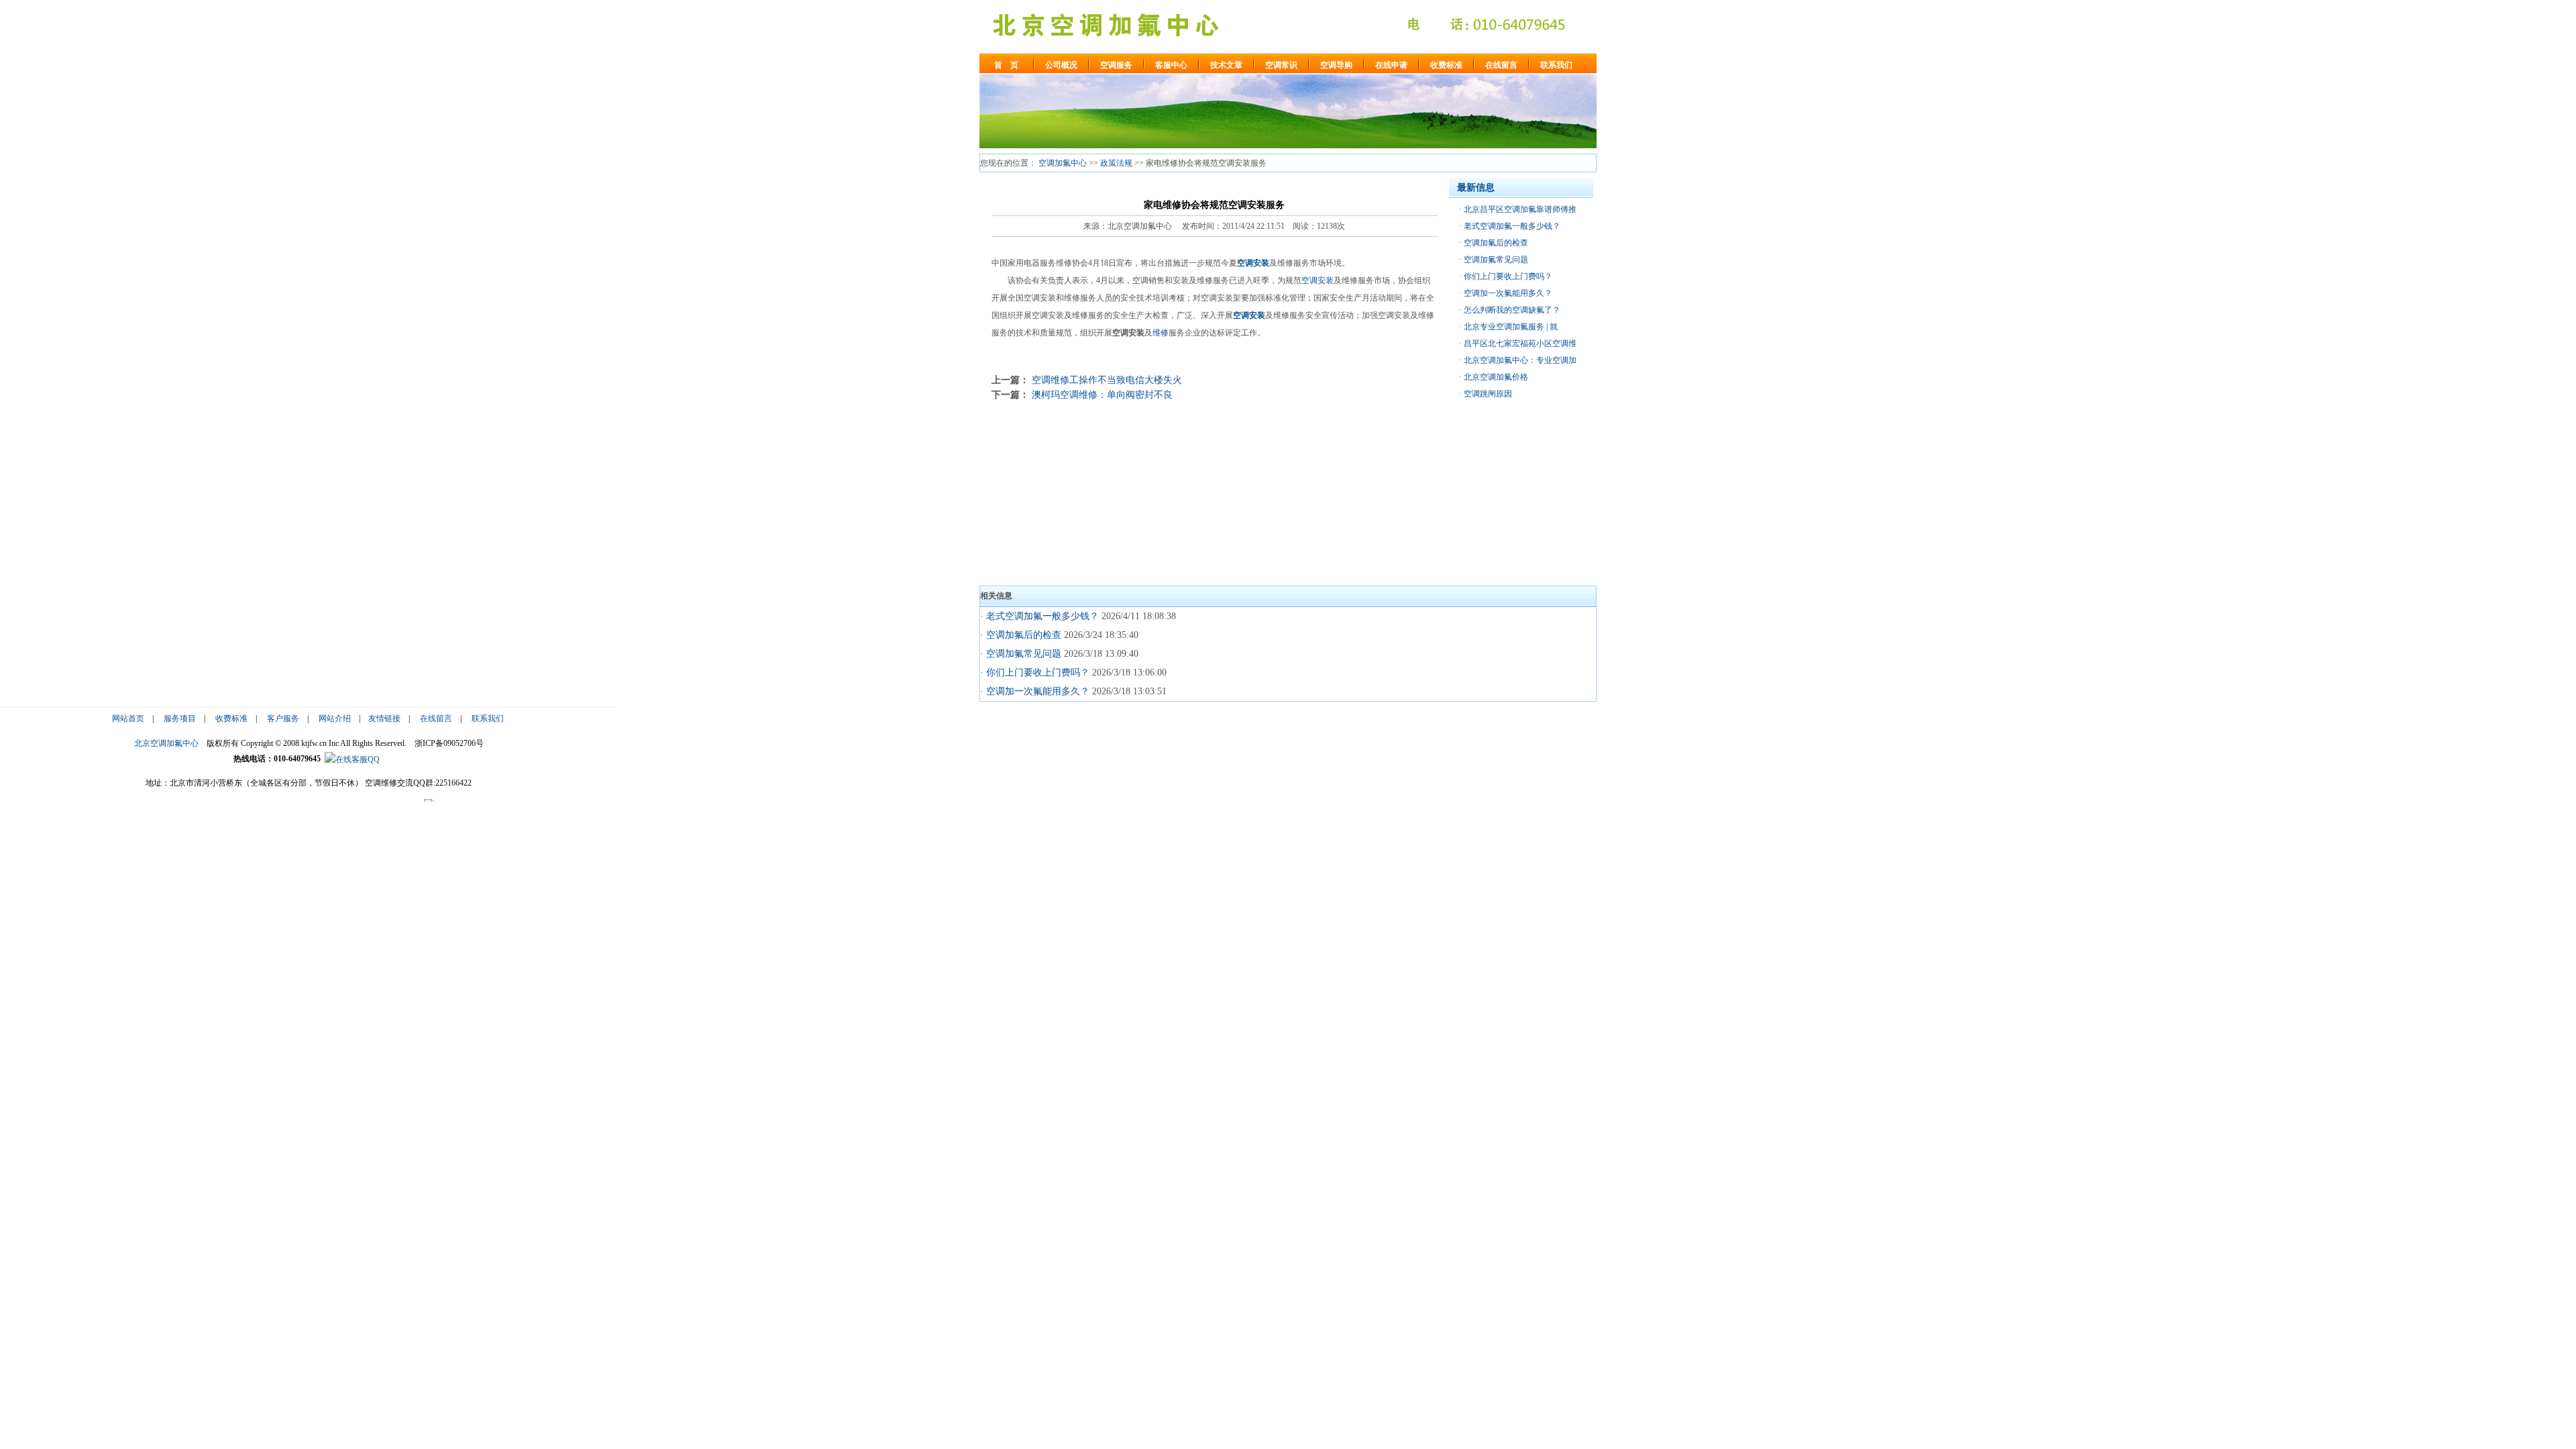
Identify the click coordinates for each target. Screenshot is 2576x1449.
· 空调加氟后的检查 (1021, 635)
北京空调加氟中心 (166, 743)
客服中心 (1171, 65)
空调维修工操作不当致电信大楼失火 (1107, 380)
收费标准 (1446, 65)
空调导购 (1336, 65)
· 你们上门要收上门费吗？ (1035, 673)
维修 (1161, 333)
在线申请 (1391, 65)
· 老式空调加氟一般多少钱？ (1039, 616)
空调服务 (1116, 65)
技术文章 (1226, 65)
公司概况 (1061, 65)
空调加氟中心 (1063, 163)
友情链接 (384, 718)
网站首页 (128, 718)
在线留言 (1501, 65)
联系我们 (1556, 65)
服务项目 (180, 718)
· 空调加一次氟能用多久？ (1035, 691)
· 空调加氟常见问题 (1021, 654)
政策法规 (1116, 163)
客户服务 (283, 718)
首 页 (1006, 65)
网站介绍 (335, 718)
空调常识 (1281, 65)
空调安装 (1253, 263)
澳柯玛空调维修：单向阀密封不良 (1102, 394)
